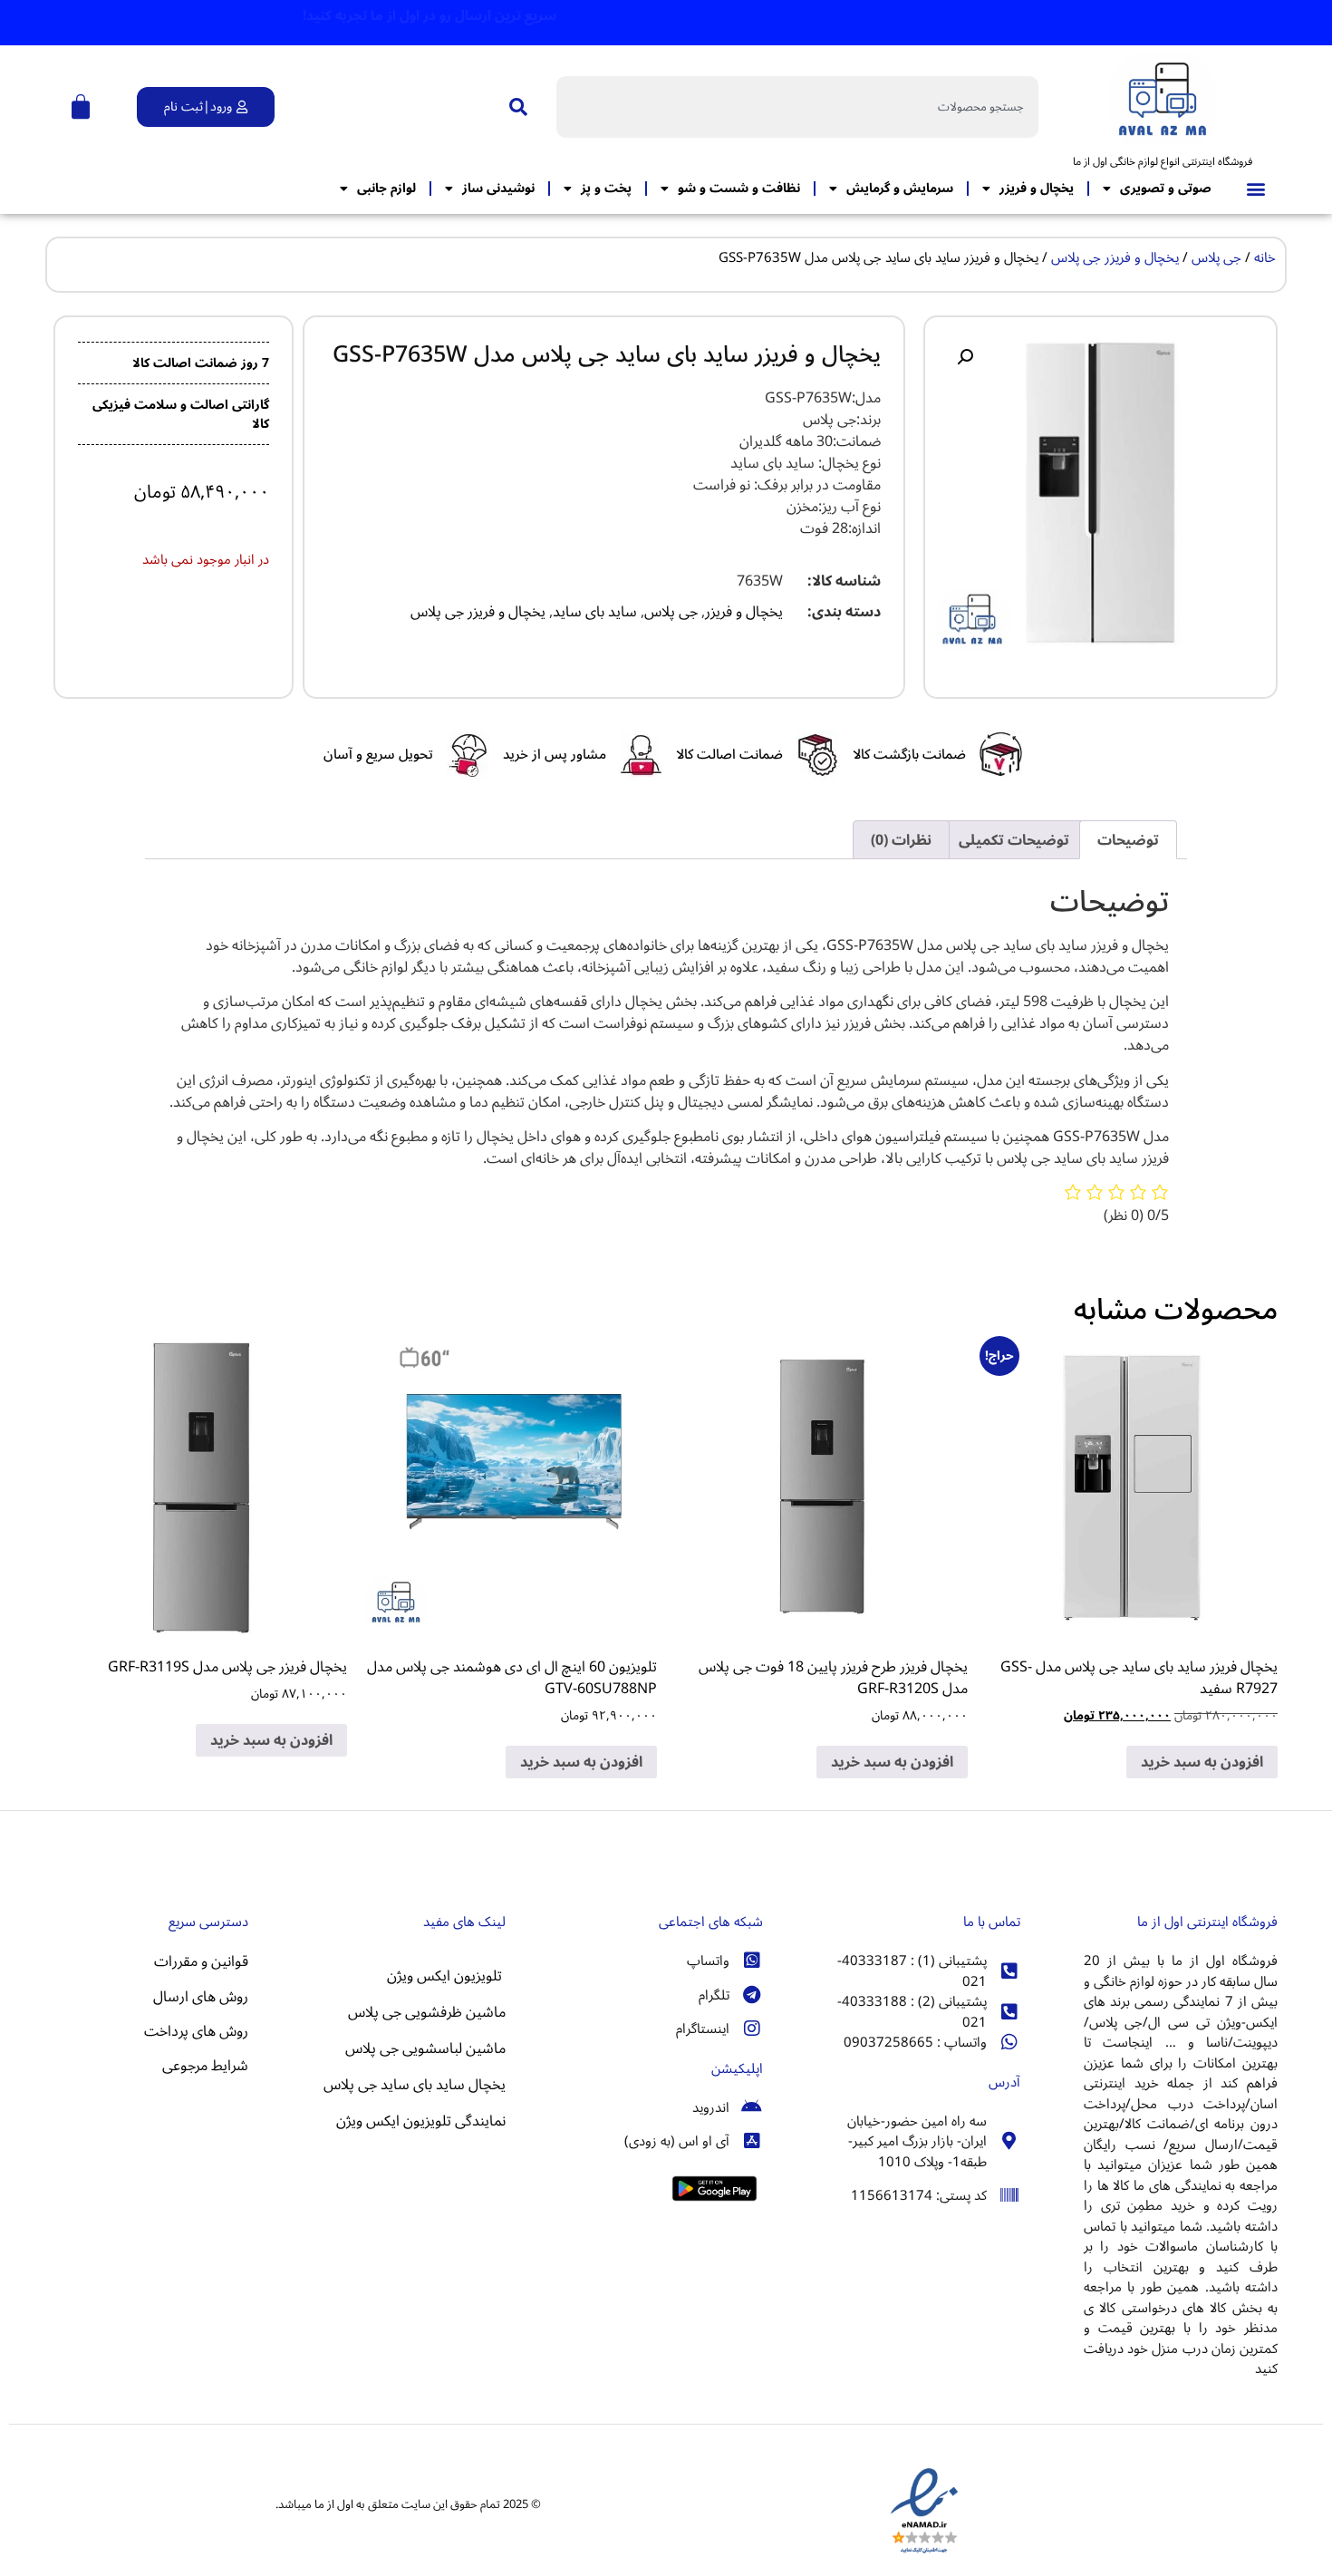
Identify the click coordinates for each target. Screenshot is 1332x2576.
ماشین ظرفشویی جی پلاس (427, 2012)
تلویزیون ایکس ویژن (446, 1976)
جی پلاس (1216, 257)
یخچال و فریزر (1037, 188)
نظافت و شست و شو (739, 188)
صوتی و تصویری (1166, 188)
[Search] (515, 107)
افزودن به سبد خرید (1202, 1762)
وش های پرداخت (193, 2031)
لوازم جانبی (386, 188)
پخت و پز (606, 188)
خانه (1265, 257)
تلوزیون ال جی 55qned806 (167, 2116)
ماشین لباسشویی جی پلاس (425, 2048)
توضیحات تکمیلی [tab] (1014, 840)
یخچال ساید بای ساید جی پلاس (413, 2085)
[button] (1255, 189)
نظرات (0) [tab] (901, 840)
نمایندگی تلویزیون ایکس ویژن (421, 2121)
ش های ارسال (195, 1997)
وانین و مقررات (198, 1961)
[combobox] (798, 107)
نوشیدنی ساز (498, 188)
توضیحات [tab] (1128, 840)
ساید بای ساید (595, 612)
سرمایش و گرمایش (900, 188)
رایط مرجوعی (199, 2066)
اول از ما (334, 2504)
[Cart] (81, 107)
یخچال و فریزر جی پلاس (1115, 257)
